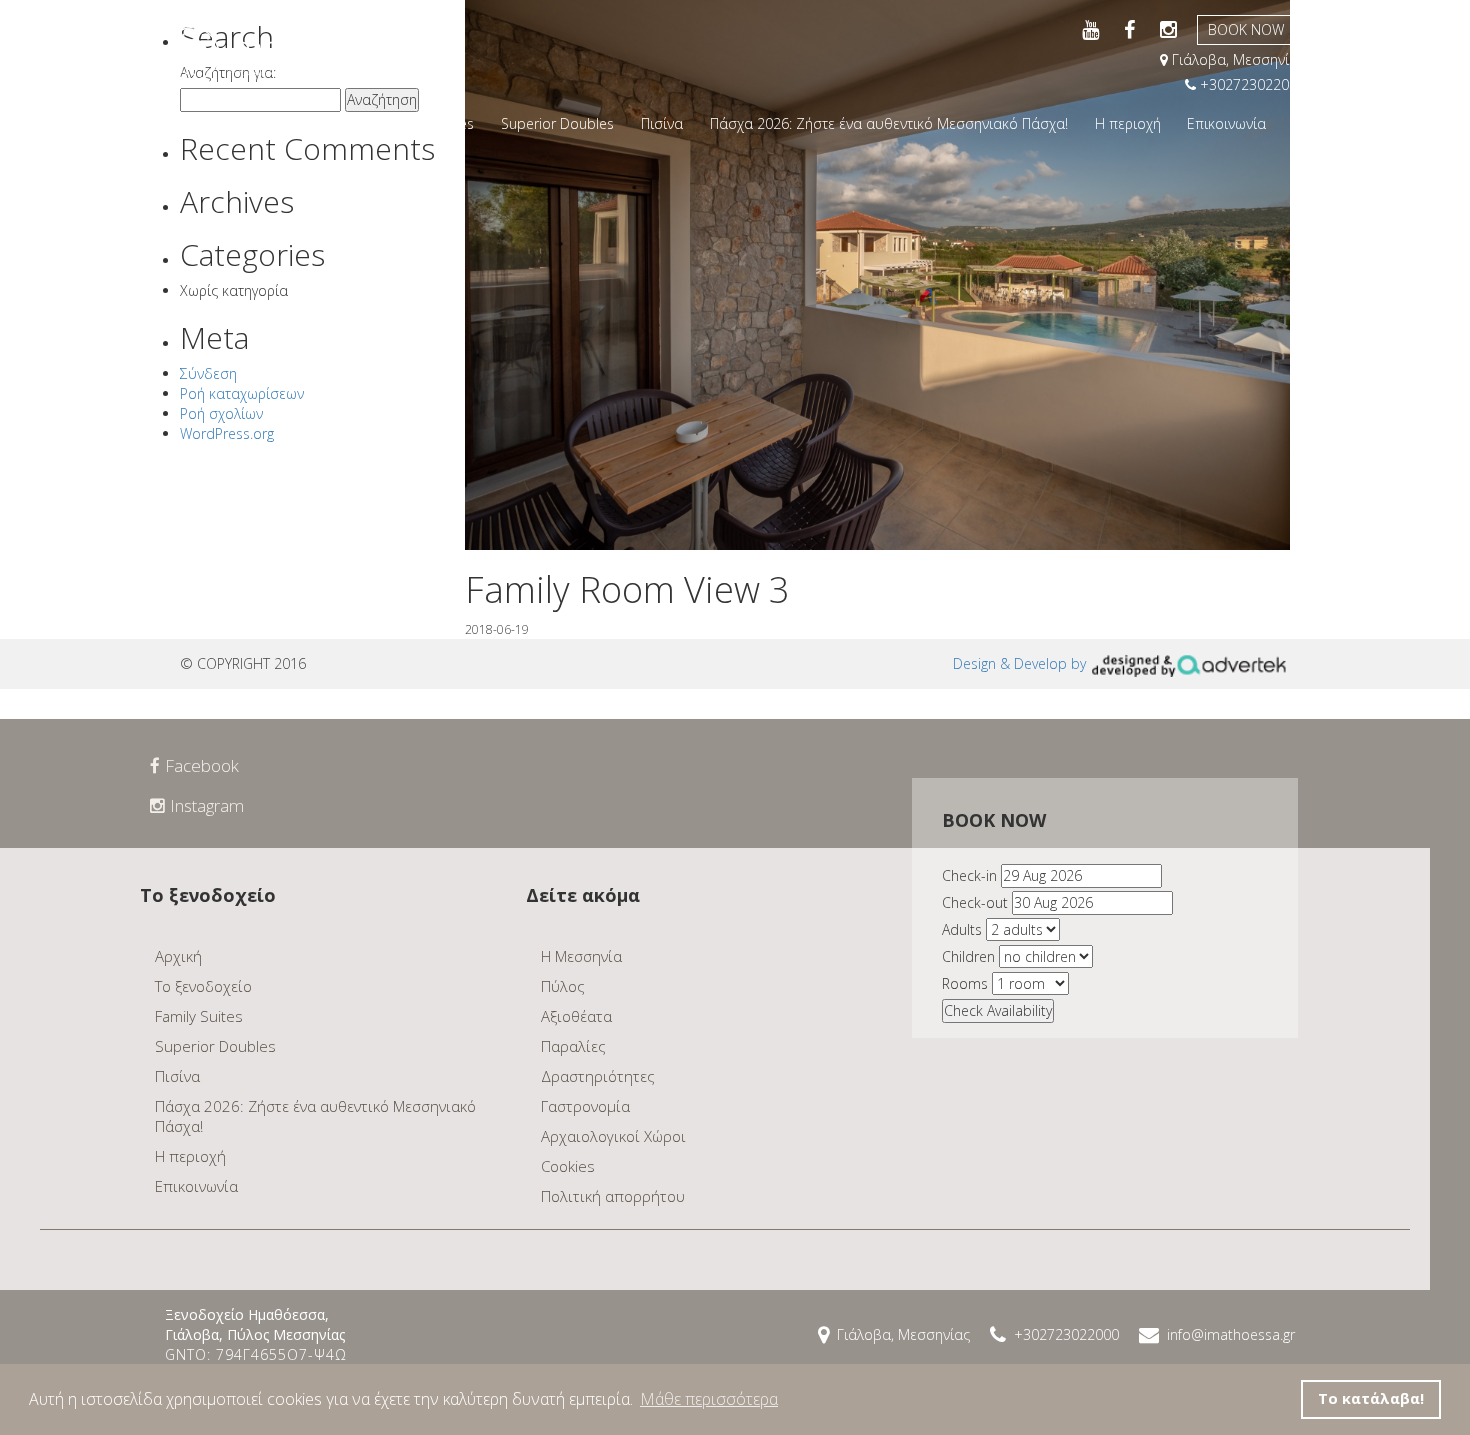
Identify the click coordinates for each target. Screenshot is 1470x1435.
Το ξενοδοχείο (316, 123)
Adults (962, 929)
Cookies (568, 1166)
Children (968, 956)
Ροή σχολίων (221, 413)
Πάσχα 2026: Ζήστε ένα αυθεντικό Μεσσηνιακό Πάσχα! (889, 123)
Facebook (202, 765)
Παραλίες (573, 1046)
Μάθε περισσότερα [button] (709, 1399)
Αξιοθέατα (576, 1016)
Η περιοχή (1128, 123)
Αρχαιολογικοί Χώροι (613, 1136)
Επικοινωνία (1226, 123)
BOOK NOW (1246, 29)
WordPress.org (227, 433)
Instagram (207, 805)
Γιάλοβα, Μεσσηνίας (1236, 59)
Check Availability (998, 1010)
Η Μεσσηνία (581, 956)
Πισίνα (662, 123)
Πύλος (563, 986)
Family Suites (432, 123)
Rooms (965, 983)
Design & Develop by (1021, 663)
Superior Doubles (557, 123)
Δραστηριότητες (598, 1076)
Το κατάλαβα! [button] (1371, 1398)
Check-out (975, 902)
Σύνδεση (208, 373)
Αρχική (222, 123)
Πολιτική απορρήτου (613, 1196)
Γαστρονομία (585, 1106)
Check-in (969, 875)
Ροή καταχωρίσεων (242, 393)
